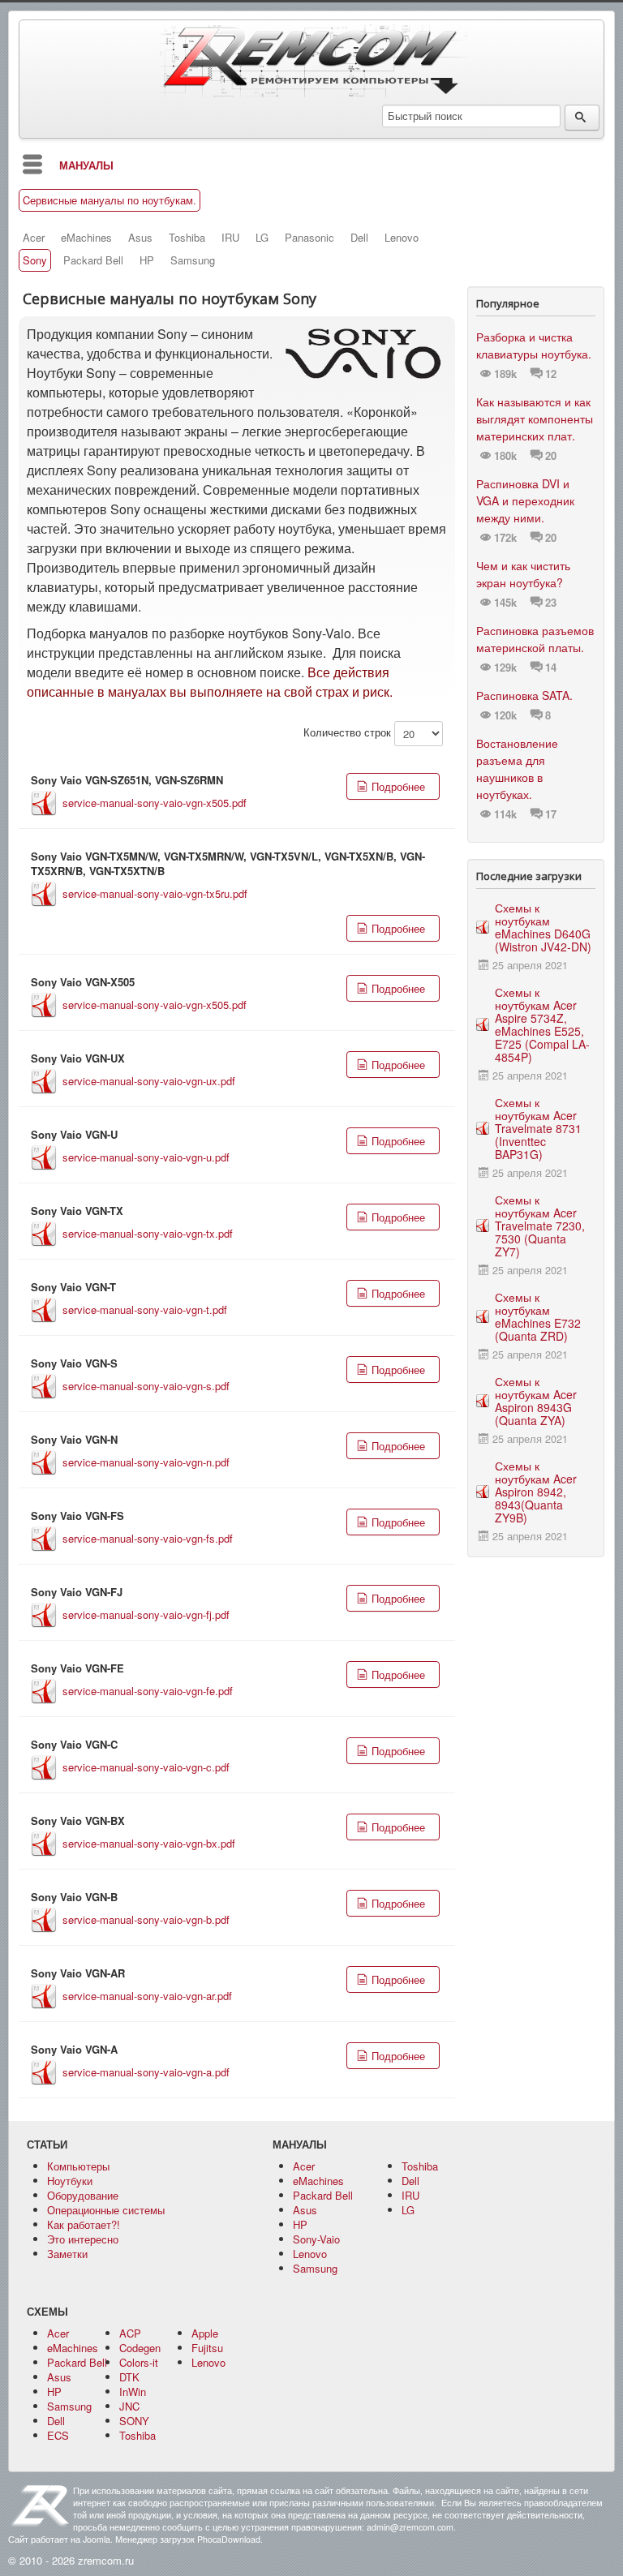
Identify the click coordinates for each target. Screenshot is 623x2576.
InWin (133, 2391)
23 (551, 603)
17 (551, 814)
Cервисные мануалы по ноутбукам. (110, 200)
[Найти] (582, 118)
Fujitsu (207, 2348)
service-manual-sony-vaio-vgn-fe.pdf (148, 1691)
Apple (205, 2333)
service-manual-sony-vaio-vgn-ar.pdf (147, 1996)
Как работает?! (84, 2224)
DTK (129, 2377)
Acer (34, 238)
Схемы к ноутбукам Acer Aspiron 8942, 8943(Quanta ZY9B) (536, 1492)
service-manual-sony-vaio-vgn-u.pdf (146, 1157)
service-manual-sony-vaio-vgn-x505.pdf (155, 803)
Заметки (67, 2254)
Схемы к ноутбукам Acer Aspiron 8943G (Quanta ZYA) (536, 1401)
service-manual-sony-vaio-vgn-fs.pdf (148, 1538)
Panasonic (309, 238)
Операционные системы (106, 2210)
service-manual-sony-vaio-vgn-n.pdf (146, 1462)
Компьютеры (78, 2166)
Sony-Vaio (316, 2239)
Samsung (193, 260)
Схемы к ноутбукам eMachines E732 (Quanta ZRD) (538, 1316)
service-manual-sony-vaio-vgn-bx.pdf (149, 1843)
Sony (35, 260)
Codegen (140, 2348)
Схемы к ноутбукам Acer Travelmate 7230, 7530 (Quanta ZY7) (540, 1226)
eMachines (86, 238)
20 (551, 456)
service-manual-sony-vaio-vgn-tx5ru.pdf (155, 893)
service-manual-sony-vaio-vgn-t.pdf (145, 1309)
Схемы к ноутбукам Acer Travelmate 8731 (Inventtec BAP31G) (538, 1128)
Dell (359, 238)
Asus (140, 238)
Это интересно (83, 2239)
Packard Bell (93, 260)
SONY (134, 2421)
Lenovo (402, 238)
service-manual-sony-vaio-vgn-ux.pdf (149, 1081)
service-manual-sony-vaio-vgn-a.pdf (146, 2072)
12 (551, 374)
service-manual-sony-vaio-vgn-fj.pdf (146, 1614)
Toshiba (187, 238)
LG (262, 238)
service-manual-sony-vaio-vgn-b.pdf (146, 1919)
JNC (129, 2406)
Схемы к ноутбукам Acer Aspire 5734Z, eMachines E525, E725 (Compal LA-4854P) (542, 1024)
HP (147, 260)
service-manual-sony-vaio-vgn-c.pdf (146, 1767)
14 (551, 668)
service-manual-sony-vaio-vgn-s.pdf (146, 1386)
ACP (130, 2333)
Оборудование (83, 2195)
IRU (230, 238)
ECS (58, 2435)
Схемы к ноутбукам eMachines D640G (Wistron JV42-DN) (543, 927)
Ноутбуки (70, 2181)
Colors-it (139, 2362)
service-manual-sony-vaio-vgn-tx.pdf (148, 1233)
